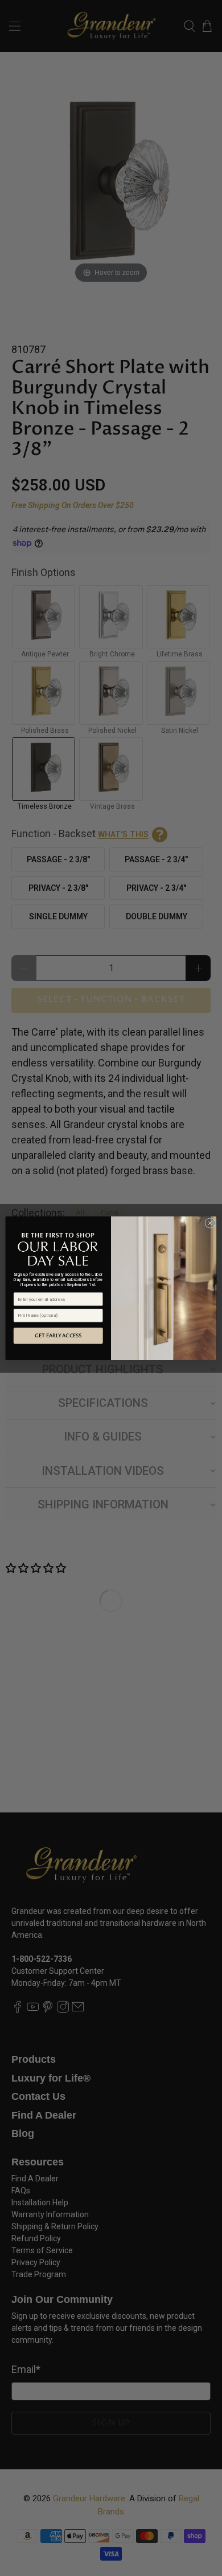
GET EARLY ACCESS (58, 1336)
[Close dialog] (210, 1223)
